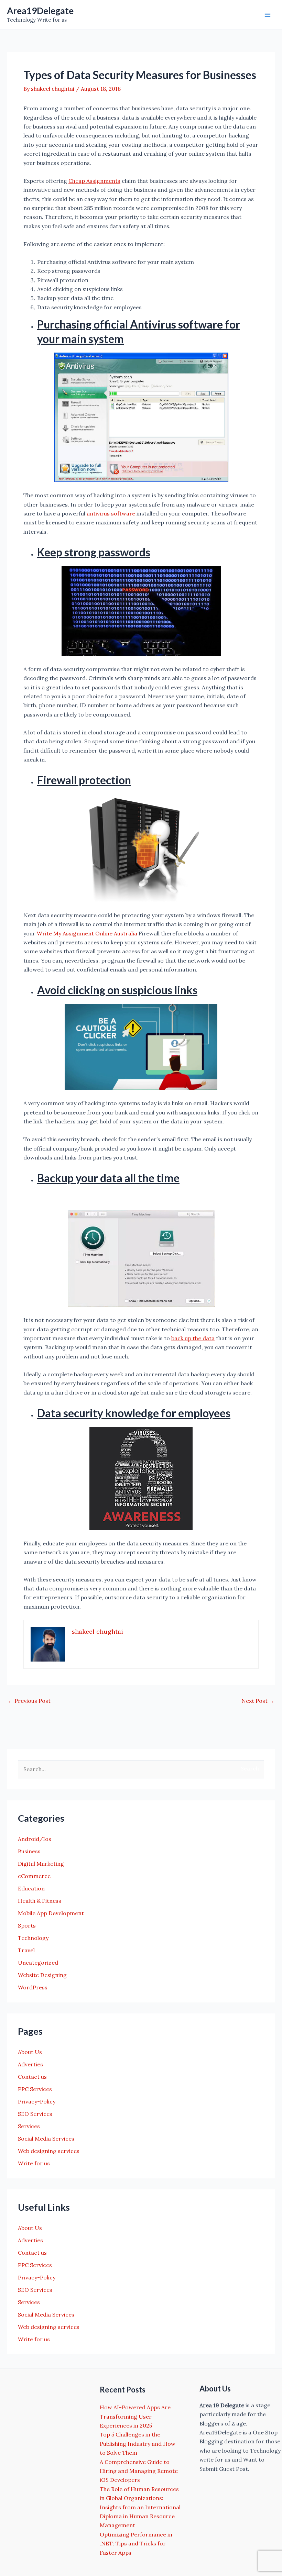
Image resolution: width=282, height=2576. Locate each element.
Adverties (30, 2064)
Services (29, 2126)
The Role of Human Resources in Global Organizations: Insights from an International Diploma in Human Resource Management (140, 2507)
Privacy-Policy (37, 2101)
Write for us (34, 2163)
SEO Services (35, 2114)
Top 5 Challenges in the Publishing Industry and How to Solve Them (138, 2444)
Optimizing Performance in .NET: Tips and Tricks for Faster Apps (136, 2544)
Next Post (258, 1701)
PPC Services (35, 2089)
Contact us (32, 2077)
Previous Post (29, 1701)
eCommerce (34, 1876)
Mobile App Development (51, 1913)
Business (29, 1851)
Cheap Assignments (94, 181)
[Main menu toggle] (268, 15)
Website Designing (42, 1975)
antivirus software (111, 513)
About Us (30, 2052)
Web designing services (49, 2151)
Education (31, 1888)
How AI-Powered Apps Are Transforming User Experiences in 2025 (135, 2416)
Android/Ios (35, 1839)
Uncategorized (38, 1963)
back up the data (193, 1338)
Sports (27, 1925)
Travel (26, 1950)
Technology (33, 1938)
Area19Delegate (40, 11)
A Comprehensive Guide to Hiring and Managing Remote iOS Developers (139, 2471)
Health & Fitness (40, 1901)
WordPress (33, 1987)
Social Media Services (46, 2139)
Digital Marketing (41, 1864)
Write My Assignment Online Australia (87, 933)
